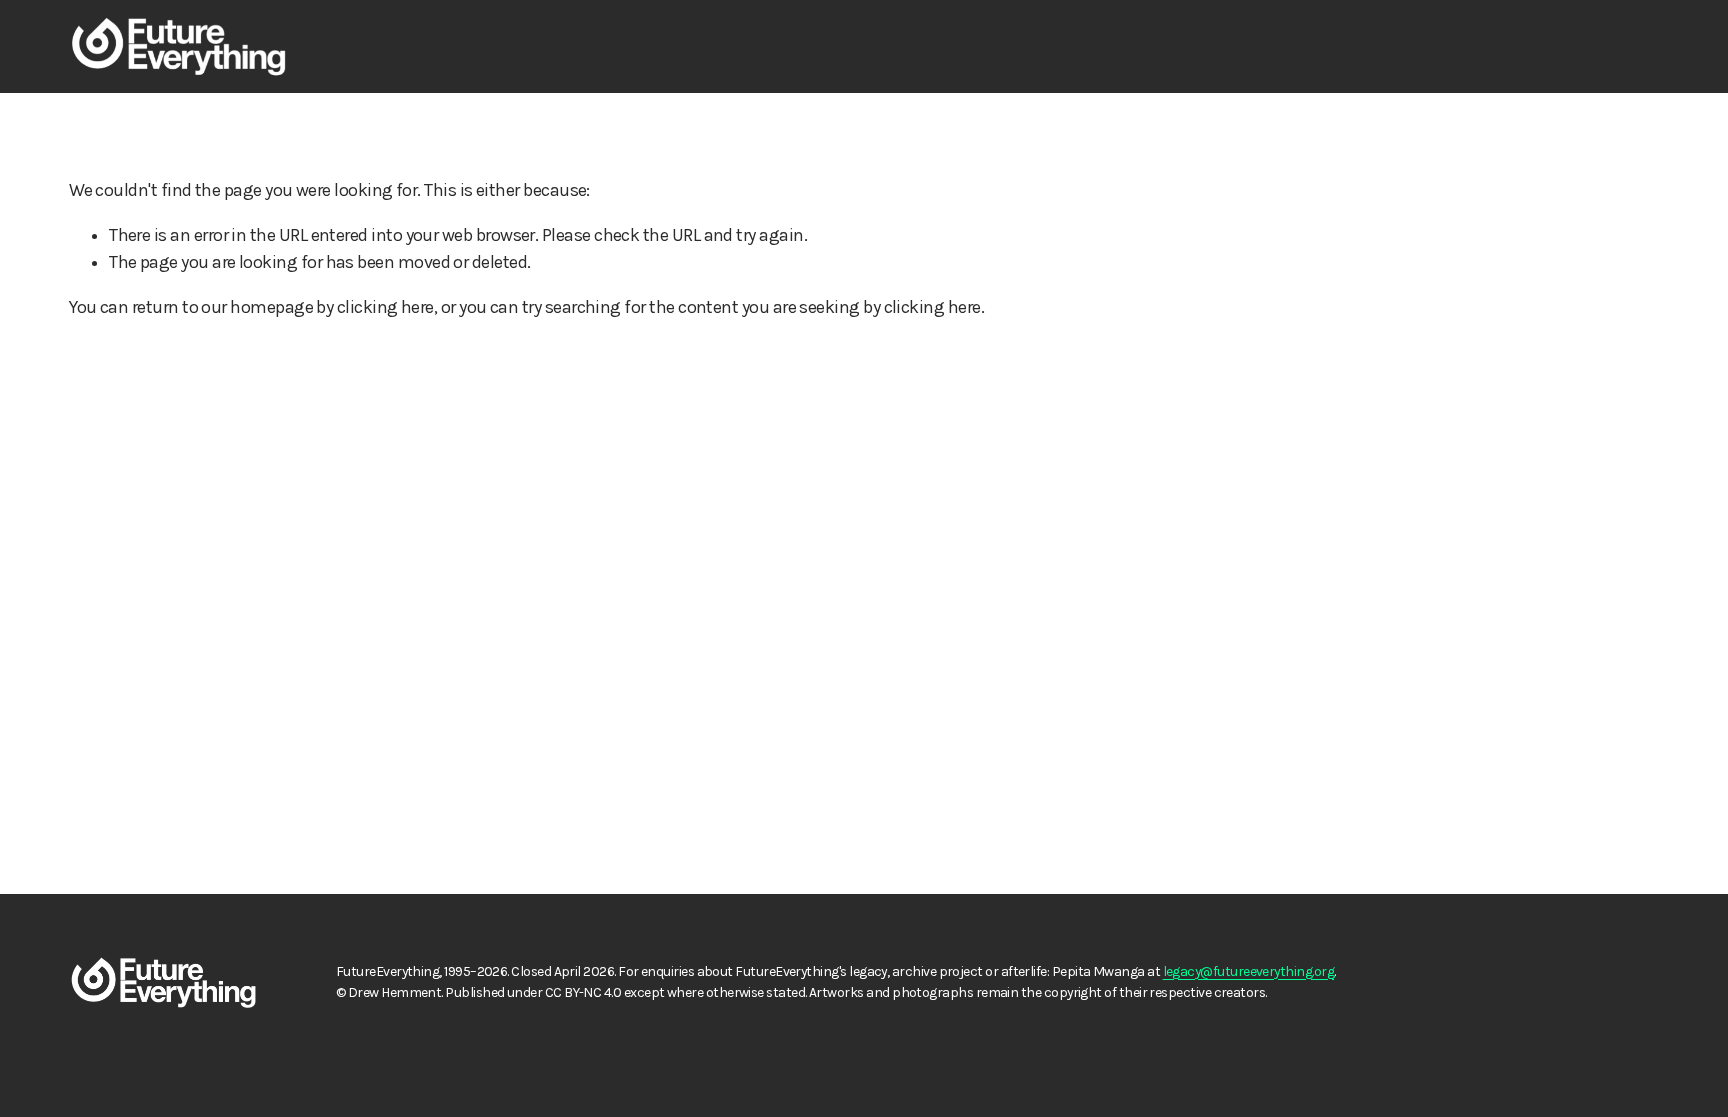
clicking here (385, 307)
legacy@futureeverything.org (1249, 971)
